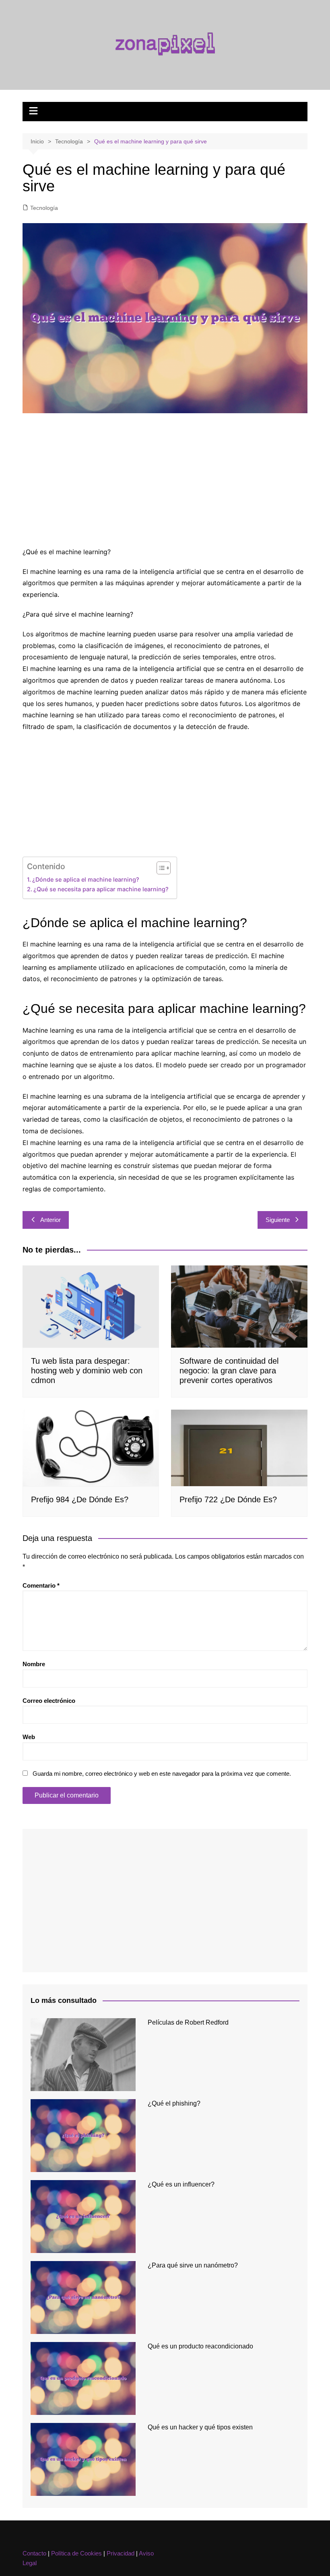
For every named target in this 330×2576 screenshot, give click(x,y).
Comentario (41, 1585)
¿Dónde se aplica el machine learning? (86, 879)
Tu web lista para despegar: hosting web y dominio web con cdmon (87, 1371)
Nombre (34, 1664)
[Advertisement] (165, 482)
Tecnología (44, 208)
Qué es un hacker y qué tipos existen (200, 2427)
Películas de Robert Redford (188, 2022)
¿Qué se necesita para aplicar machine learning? (101, 889)
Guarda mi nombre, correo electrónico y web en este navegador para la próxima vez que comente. (162, 1774)
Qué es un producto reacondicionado (200, 2346)
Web (29, 1737)
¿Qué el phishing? (174, 2103)
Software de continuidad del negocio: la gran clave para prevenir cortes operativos (229, 1371)
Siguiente (278, 1220)
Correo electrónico (49, 1701)
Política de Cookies (76, 2553)
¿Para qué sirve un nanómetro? (193, 2265)
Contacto (34, 2553)
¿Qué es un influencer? (181, 2184)
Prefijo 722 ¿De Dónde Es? (228, 1499)
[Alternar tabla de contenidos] (160, 868)
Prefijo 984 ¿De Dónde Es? (80, 1499)
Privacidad (121, 2553)
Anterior (51, 1220)
